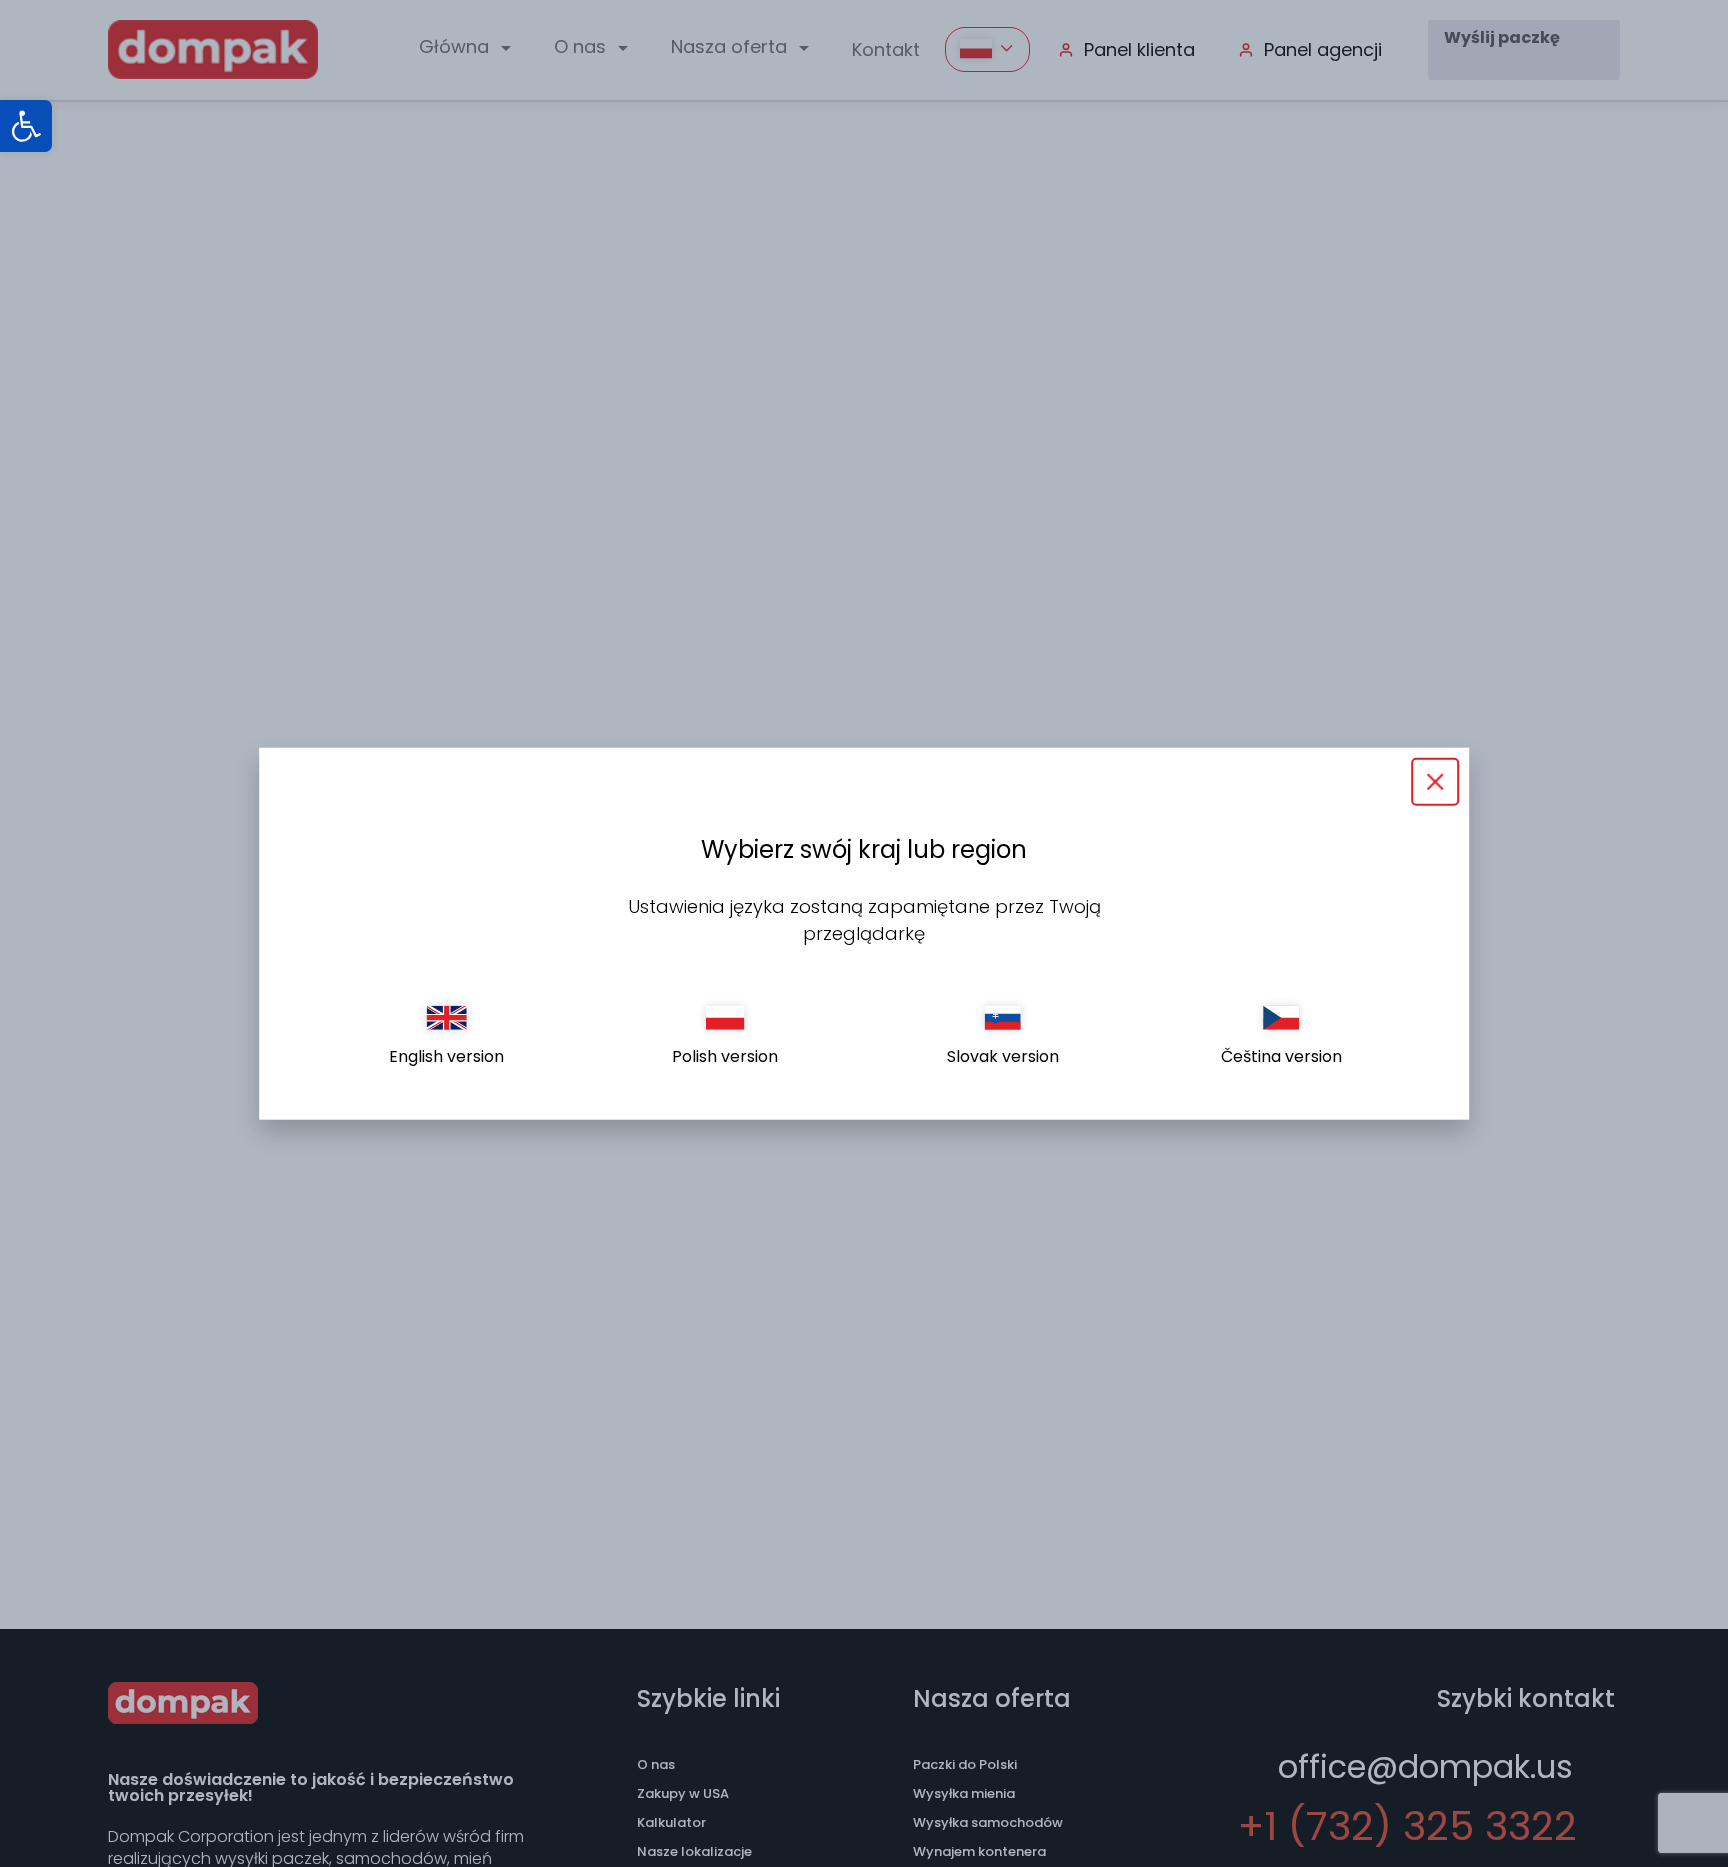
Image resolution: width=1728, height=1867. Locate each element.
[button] (26, 126)
